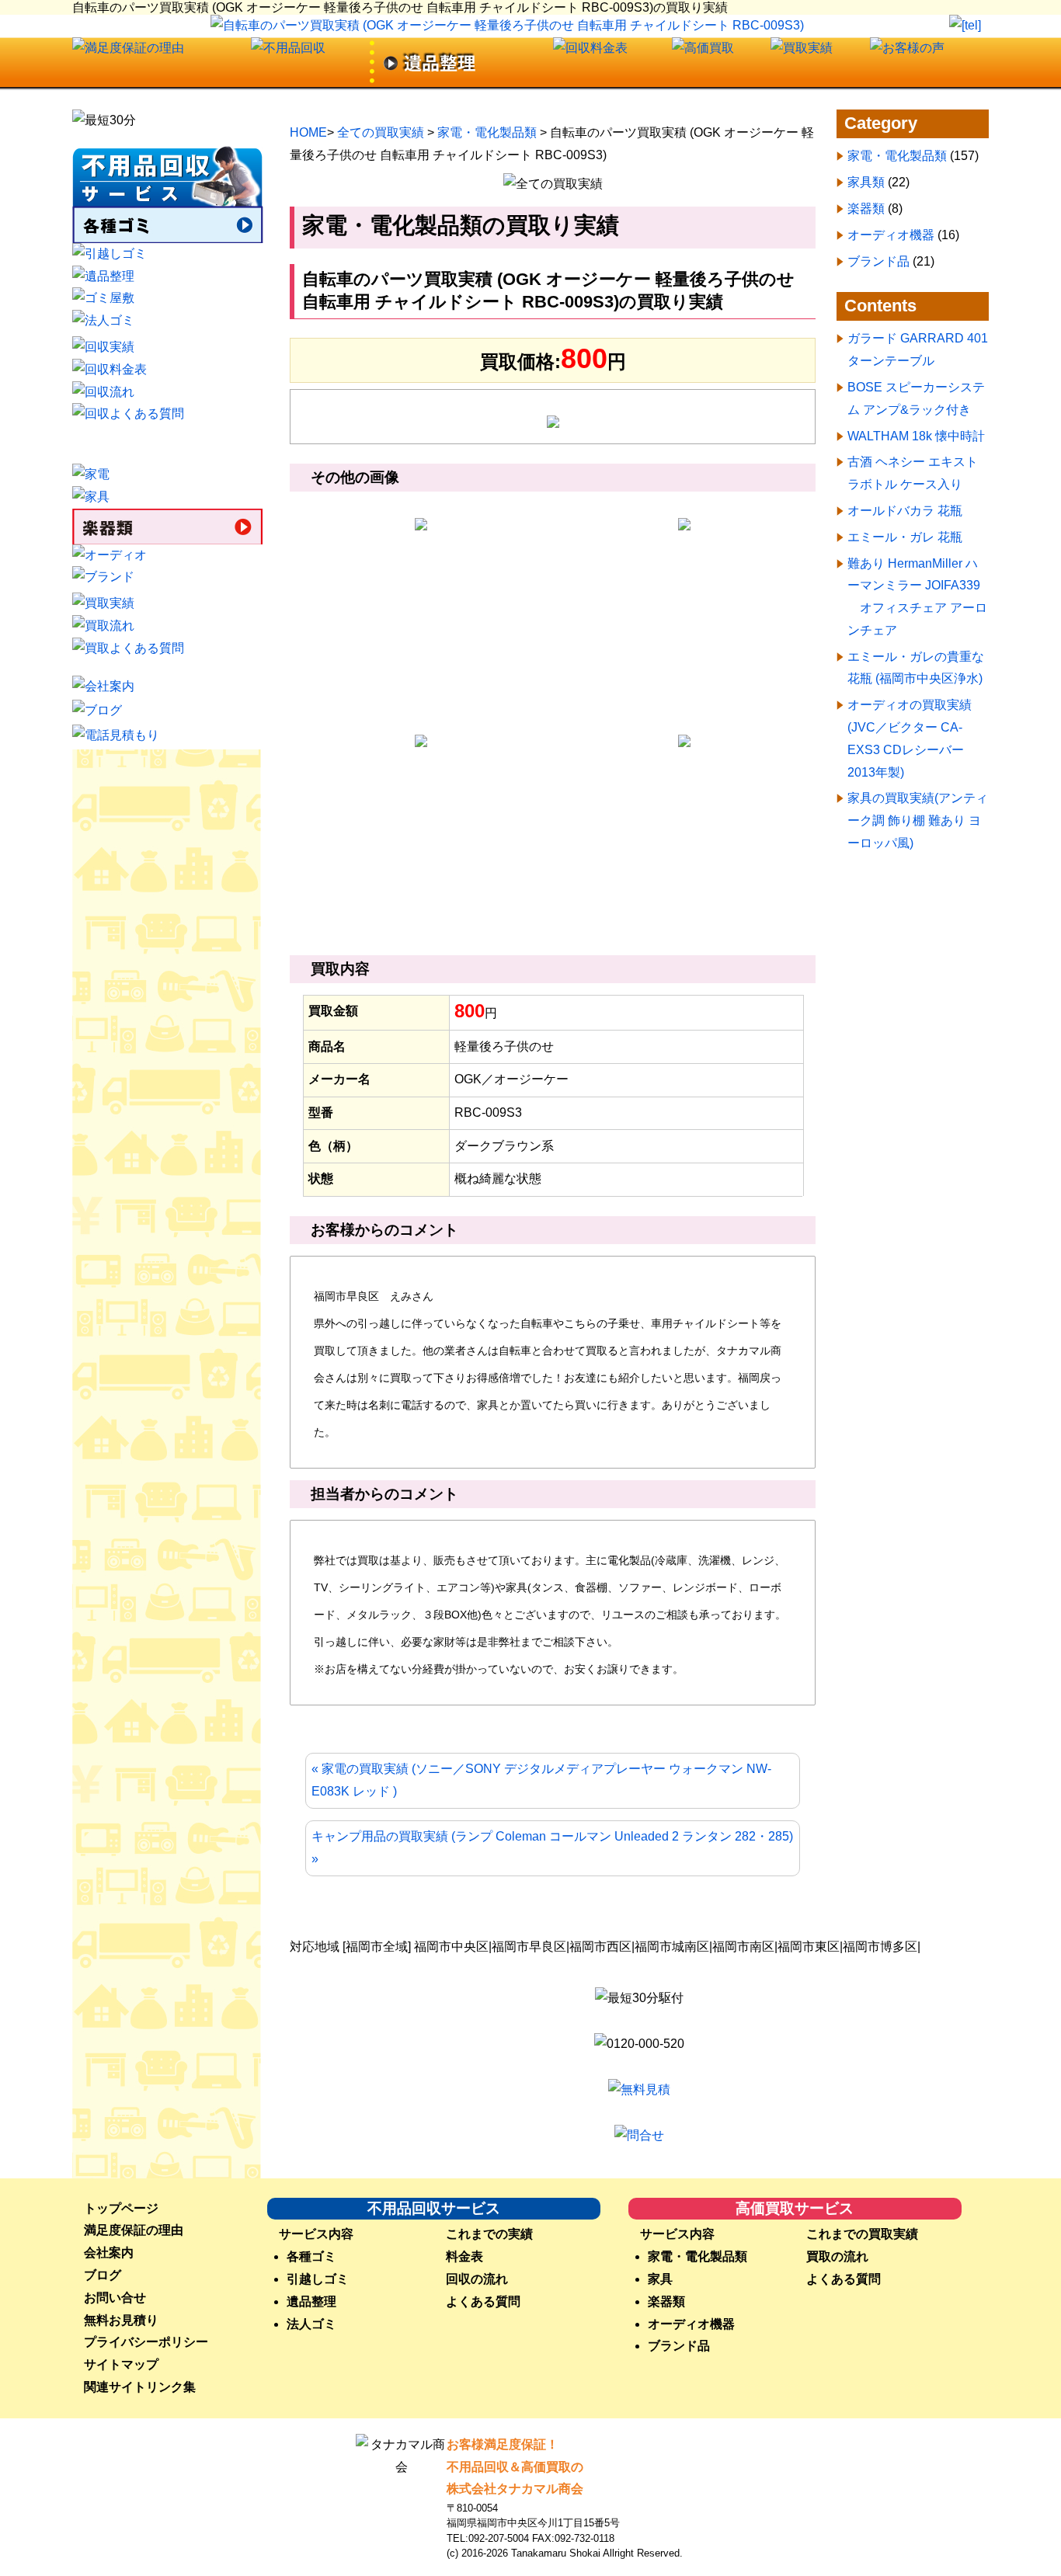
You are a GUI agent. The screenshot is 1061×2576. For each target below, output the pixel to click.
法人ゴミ (311, 2324)
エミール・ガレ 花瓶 (905, 537)
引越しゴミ (318, 2279)
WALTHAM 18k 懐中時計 (916, 436)
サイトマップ (121, 2364)
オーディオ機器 (891, 235)
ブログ (103, 2275)
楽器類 (866, 209)
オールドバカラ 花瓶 (905, 511)
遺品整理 (311, 2301)
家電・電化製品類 (487, 132)
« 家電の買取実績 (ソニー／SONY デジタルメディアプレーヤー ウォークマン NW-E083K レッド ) (541, 1780)
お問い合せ (115, 2298)
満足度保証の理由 (134, 2230)
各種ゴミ (311, 2256)
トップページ (121, 2208)
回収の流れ (477, 2279)
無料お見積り (121, 2320)
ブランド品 (878, 261)
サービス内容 (316, 2234)
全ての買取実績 (381, 132)
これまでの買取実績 (862, 2234)
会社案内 (109, 2253)
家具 (660, 2279)
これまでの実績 (489, 2234)
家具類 (866, 182)
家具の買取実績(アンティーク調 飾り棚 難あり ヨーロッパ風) (918, 820)
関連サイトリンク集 (140, 2387)
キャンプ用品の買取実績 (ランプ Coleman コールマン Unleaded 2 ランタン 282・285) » (552, 1848)
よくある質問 (483, 2301)
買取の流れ (837, 2256)
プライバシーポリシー (146, 2342)
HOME (308, 132)
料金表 (464, 2256)
